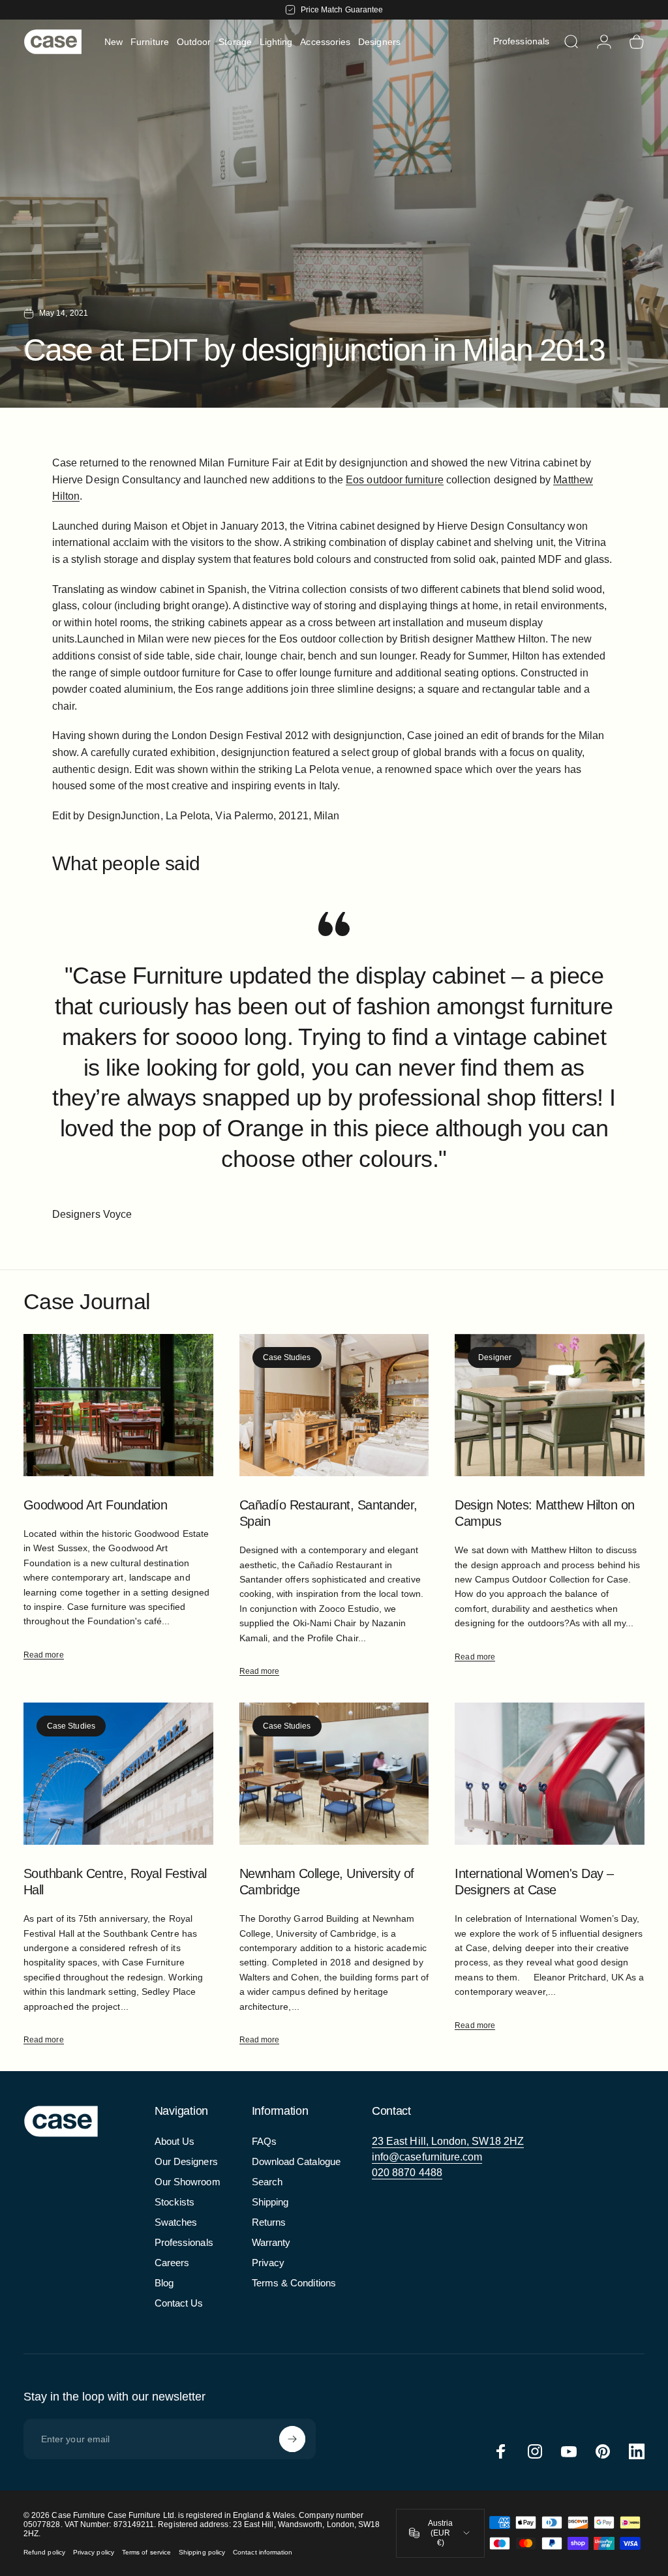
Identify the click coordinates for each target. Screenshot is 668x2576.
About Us (175, 2141)
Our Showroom (188, 2182)
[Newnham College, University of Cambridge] (334, 1774)
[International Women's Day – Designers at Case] (550, 1774)
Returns (269, 2222)
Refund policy (44, 2552)
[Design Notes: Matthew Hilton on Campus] (550, 1405)
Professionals (184, 2242)
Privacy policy (94, 2552)
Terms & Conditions (294, 2283)
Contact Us (179, 2303)
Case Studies (287, 1357)
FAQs (264, 2141)
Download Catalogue (296, 2161)
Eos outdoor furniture (394, 480)
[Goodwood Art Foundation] (118, 1405)
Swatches (176, 2222)
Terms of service (146, 2552)
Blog (164, 2283)
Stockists (175, 2202)
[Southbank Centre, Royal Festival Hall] (118, 1774)
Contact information (263, 2552)
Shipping (270, 2202)
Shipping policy (202, 2552)
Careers (172, 2263)
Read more (44, 1655)
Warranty (271, 2242)
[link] (448, 2142)
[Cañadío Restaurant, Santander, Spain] (334, 1405)
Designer (495, 1357)
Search (267, 2182)
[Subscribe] (292, 2439)
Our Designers (186, 2161)
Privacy (268, 2263)
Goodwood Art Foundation (95, 1505)
